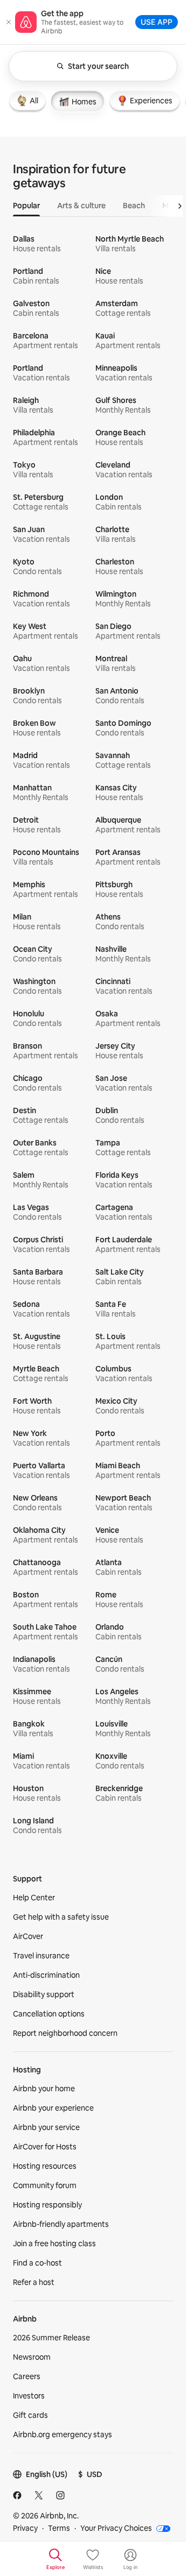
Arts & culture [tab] (81, 206)
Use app (157, 22)
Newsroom (32, 2357)
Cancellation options (49, 2014)
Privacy (25, 2528)
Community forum (45, 2185)
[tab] (27, 101)
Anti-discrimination (46, 1975)
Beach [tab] (134, 206)
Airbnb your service (46, 2127)
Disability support (44, 1994)
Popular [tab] (26, 206)
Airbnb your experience (53, 2108)
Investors (29, 2396)
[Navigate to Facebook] (17, 2495)
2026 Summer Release (51, 2338)
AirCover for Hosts (45, 2147)
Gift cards (30, 2415)
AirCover (28, 1936)
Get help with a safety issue (61, 1917)
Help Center (34, 1898)
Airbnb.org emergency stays (63, 2435)
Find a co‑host (37, 2263)
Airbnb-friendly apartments (61, 2224)
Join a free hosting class (54, 2244)
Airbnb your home (44, 2089)
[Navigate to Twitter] (39, 2495)
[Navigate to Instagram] (60, 2495)
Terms (59, 2528)
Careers (27, 2376)
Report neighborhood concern (65, 2033)
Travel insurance (41, 1956)
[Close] (9, 22)
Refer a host (34, 2282)
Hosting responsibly (47, 2205)
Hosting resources (45, 2166)
